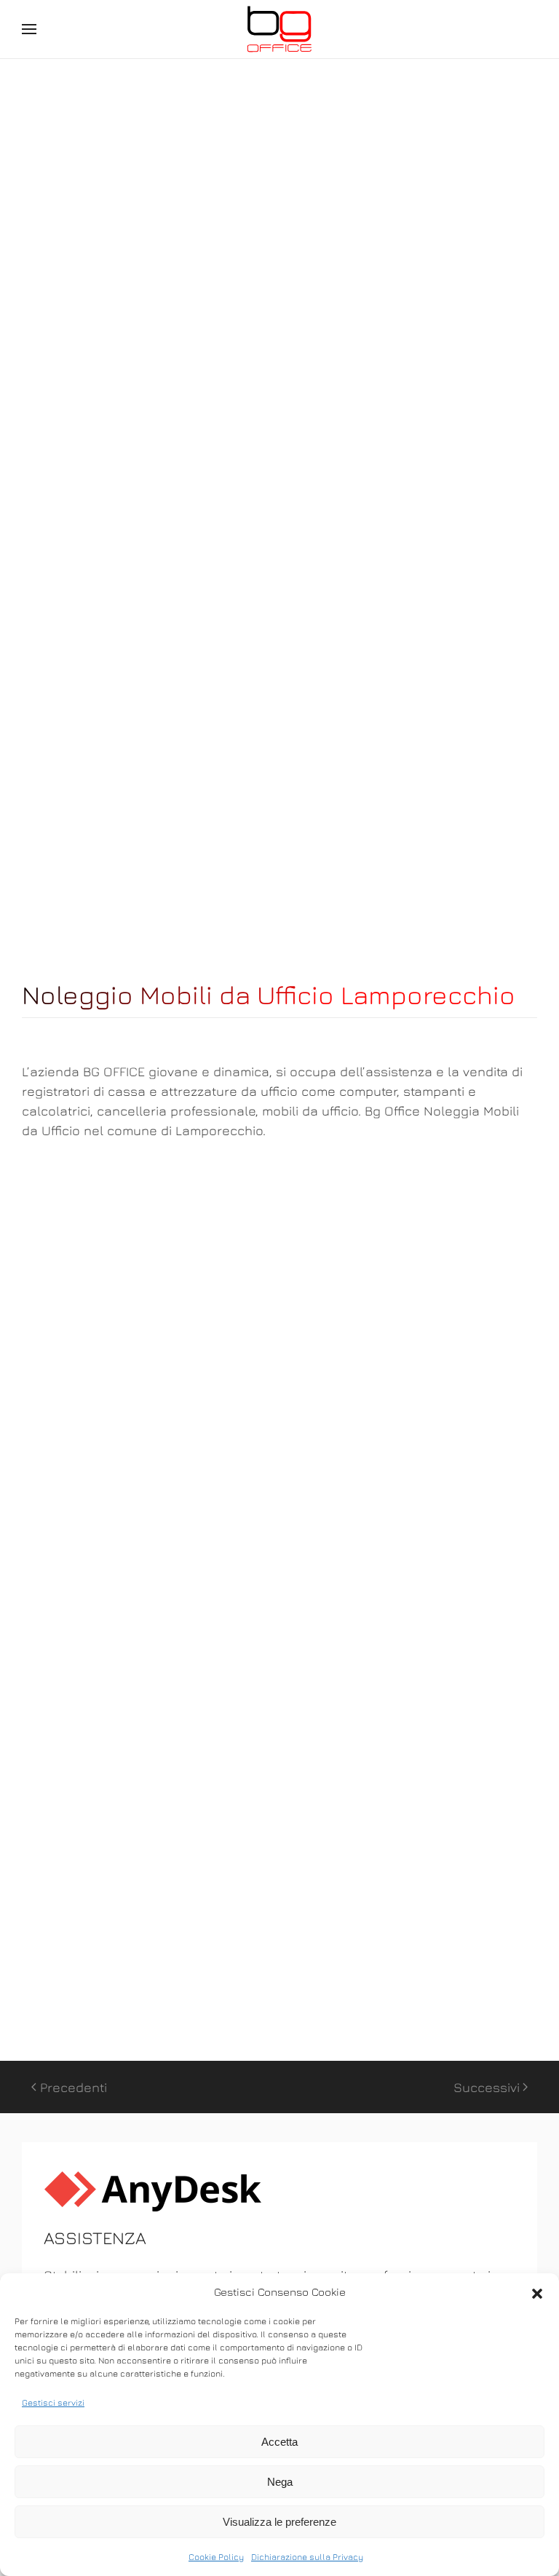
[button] (537, 2292)
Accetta (279, 2442)
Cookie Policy (216, 2557)
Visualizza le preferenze (279, 2522)
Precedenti (74, 2087)
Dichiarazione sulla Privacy (307, 2557)
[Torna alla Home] (279, 29)
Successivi (487, 2087)
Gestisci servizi (53, 2402)
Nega (280, 2482)
